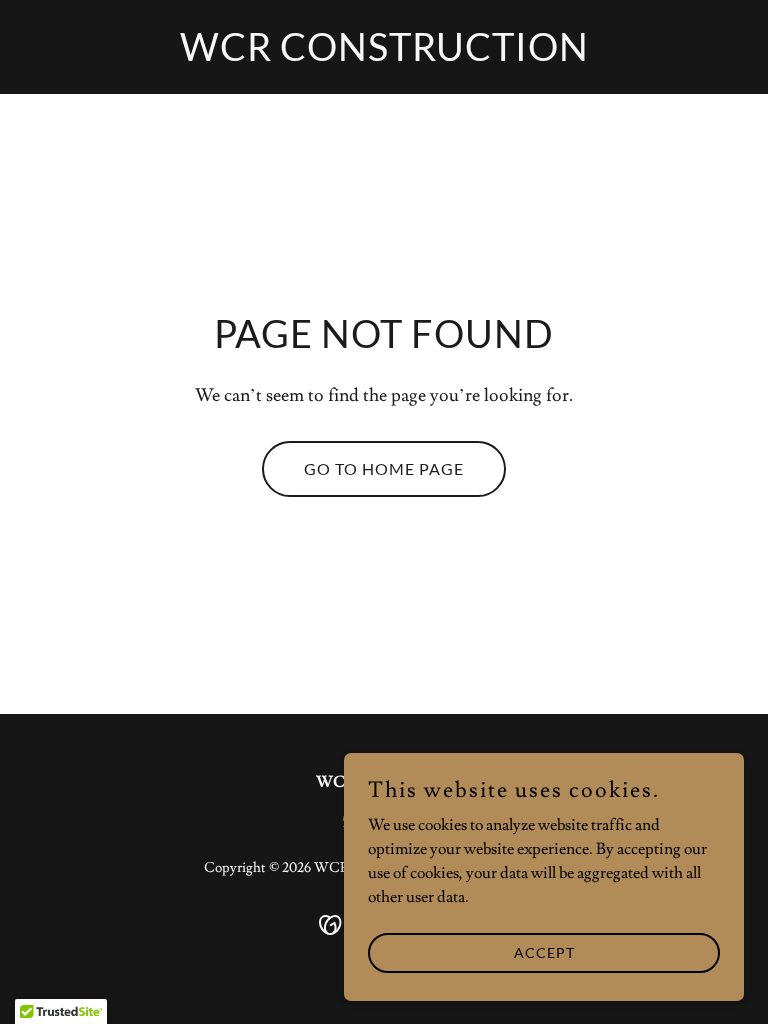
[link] (384, 56)
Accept (544, 952)
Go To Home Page (384, 468)
